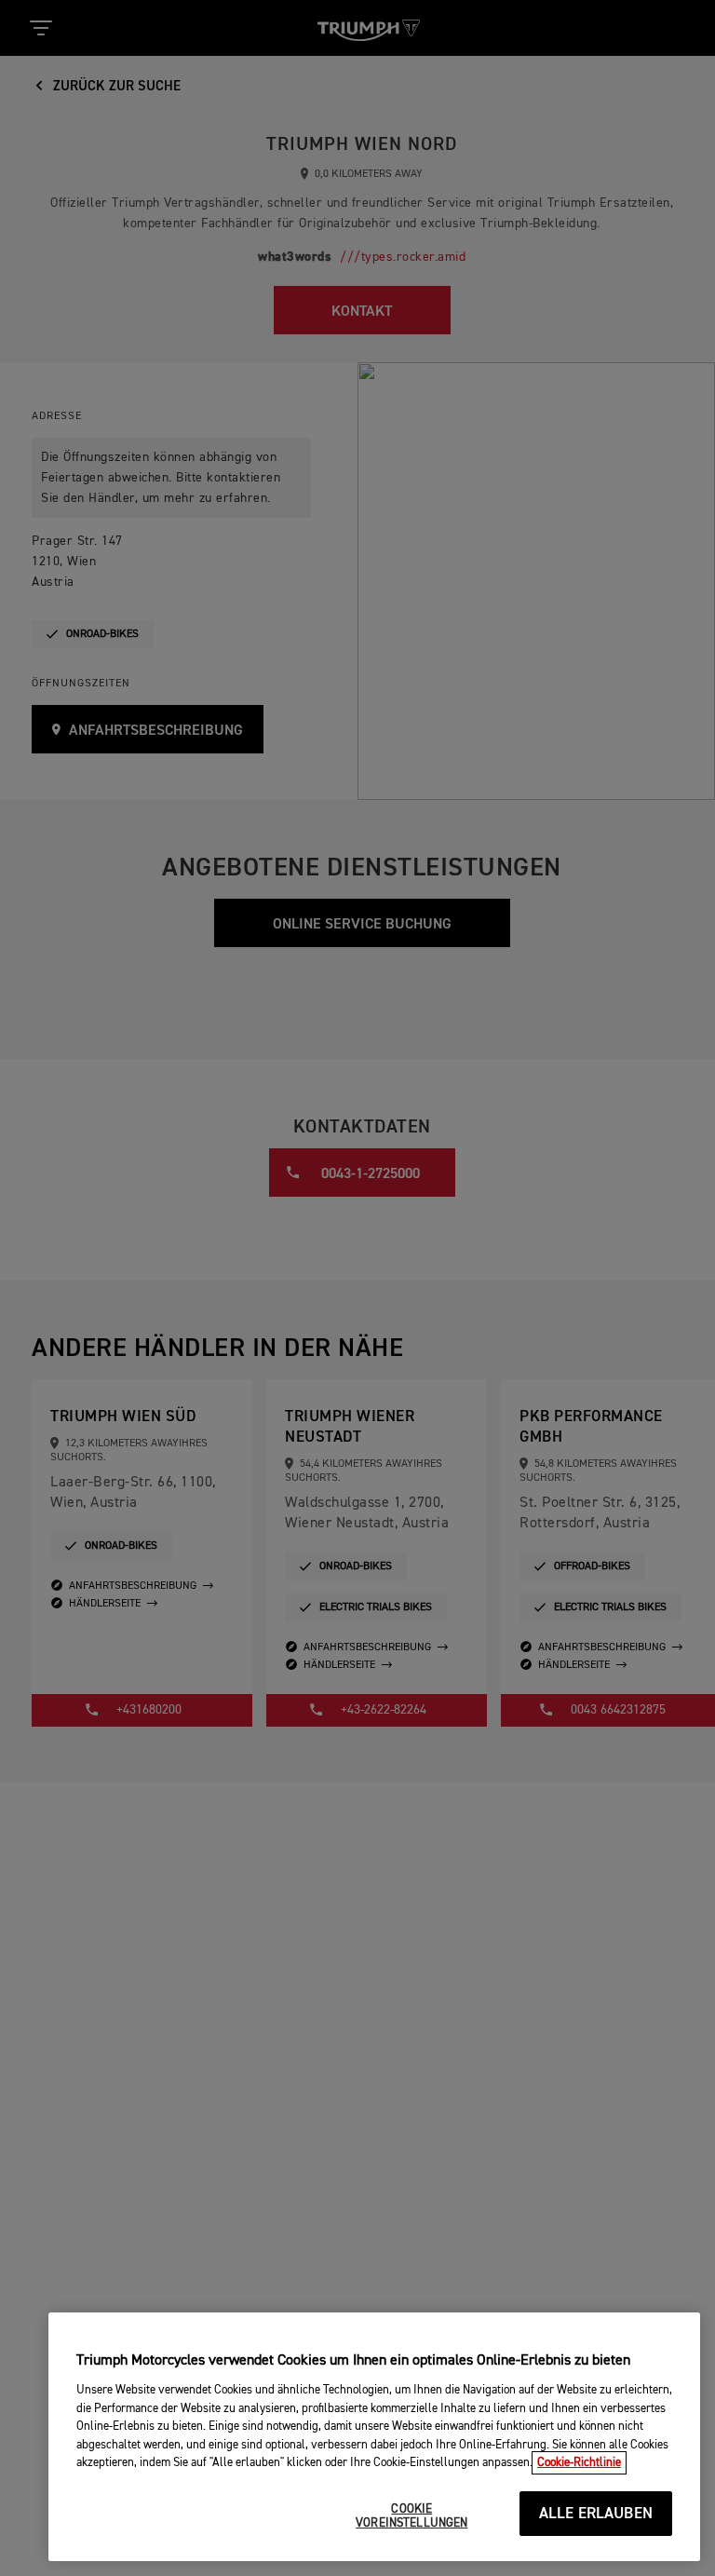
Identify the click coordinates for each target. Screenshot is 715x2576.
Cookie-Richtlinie (579, 2463)
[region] (374, 2437)
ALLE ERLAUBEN (596, 2514)
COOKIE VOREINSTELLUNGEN (411, 2517)
